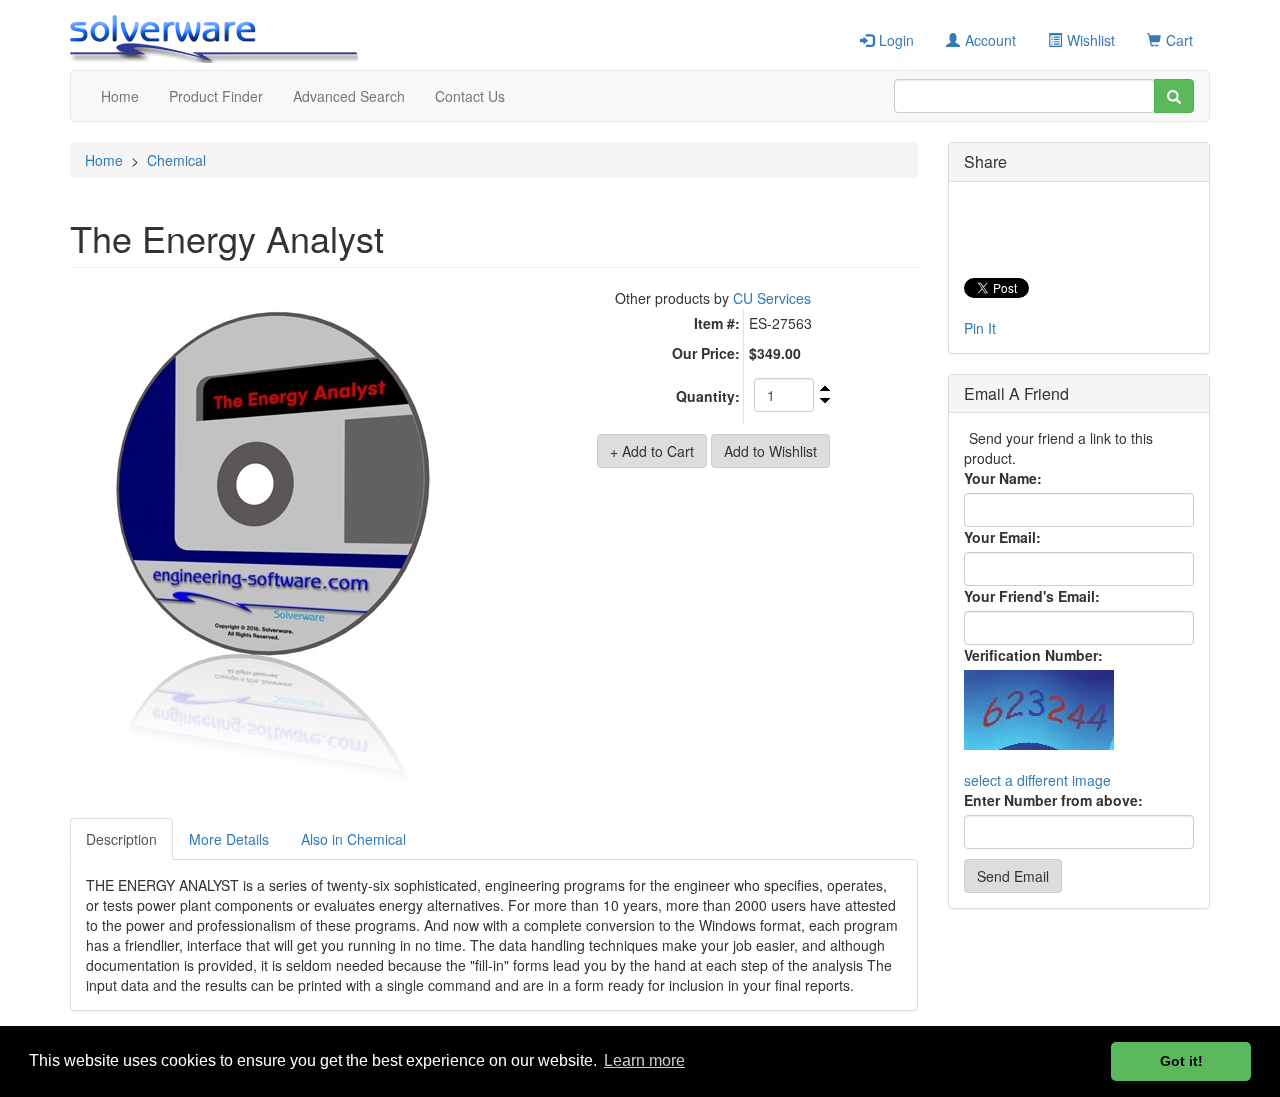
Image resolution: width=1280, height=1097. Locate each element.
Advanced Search (349, 96)
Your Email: (1002, 537)
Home (120, 96)
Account (990, 40)
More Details (229, 839)
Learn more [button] (644, 1060)
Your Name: (1003, 478)
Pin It (980, 328)
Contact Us (470, 96)
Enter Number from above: (1053, 800)
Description (121, 839)
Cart (1179, 40)
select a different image (1037, 780)
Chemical (176, 160)
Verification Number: (1033, 655)
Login (896, 40)
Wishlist (1091, 40)
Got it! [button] (1181, 1061)
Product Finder (216, 96)
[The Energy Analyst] (274, 548)
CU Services (772, 298)
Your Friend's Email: (1032, 596)
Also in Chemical (353, 839)
